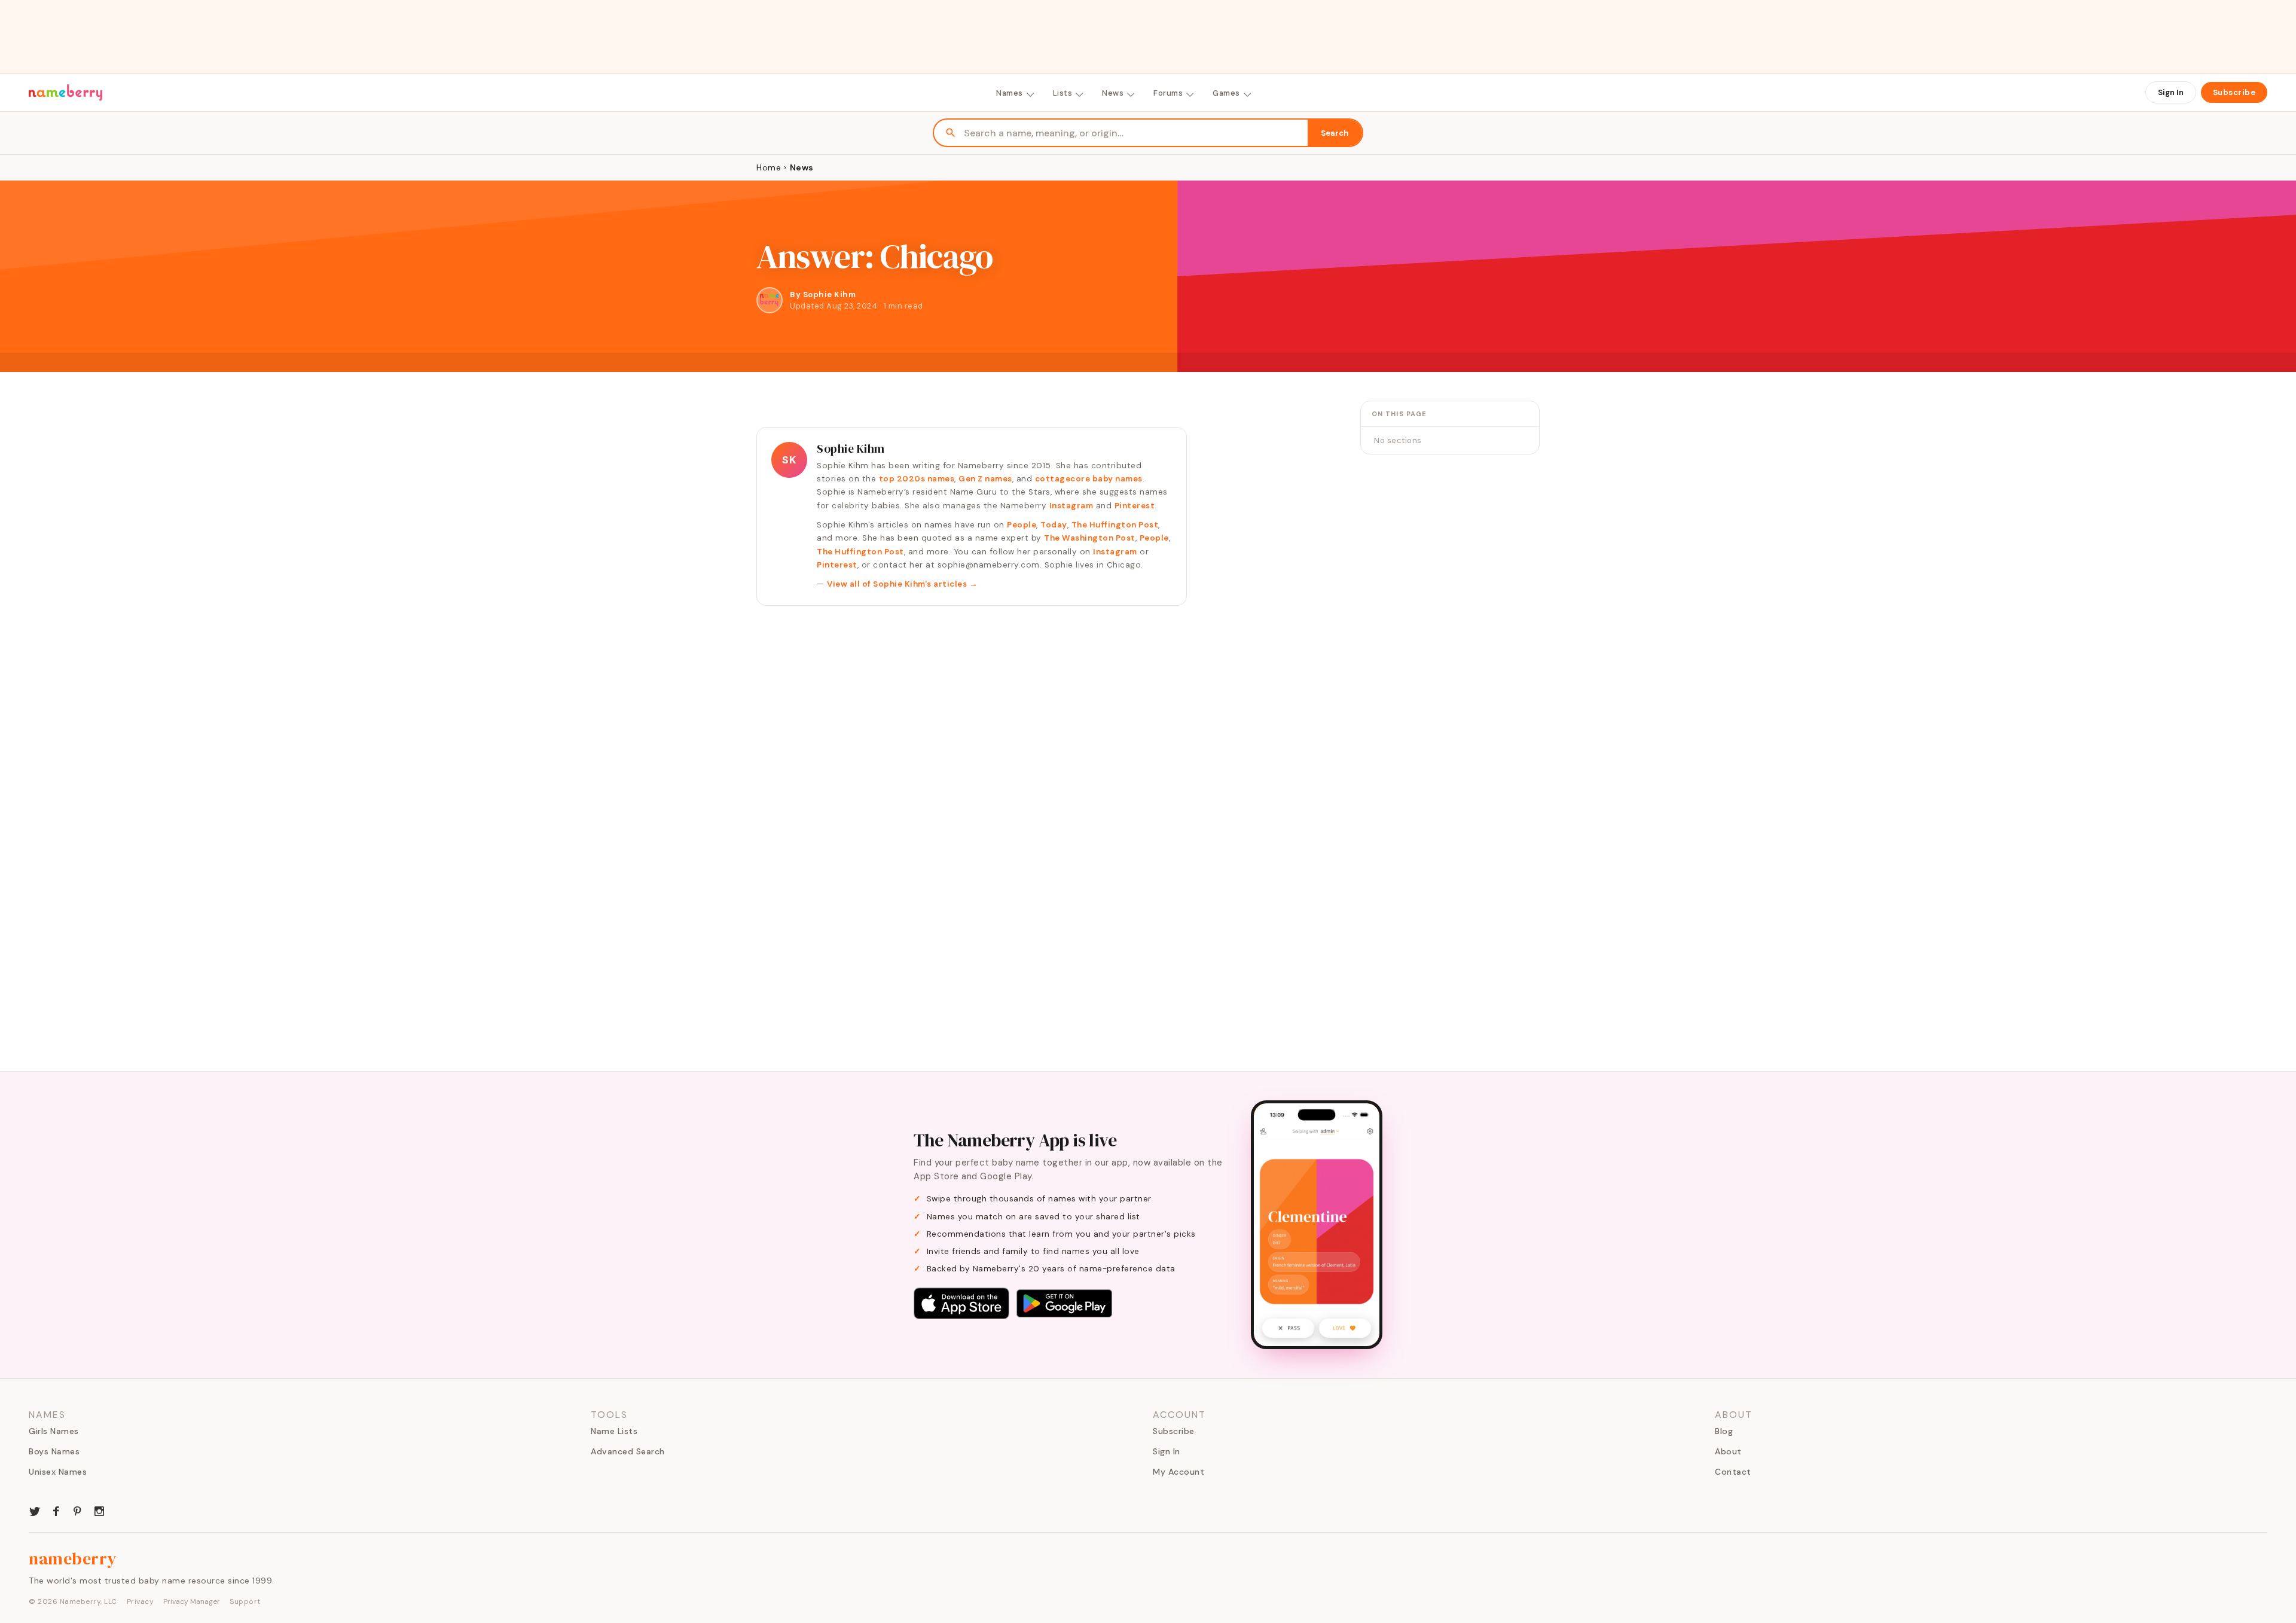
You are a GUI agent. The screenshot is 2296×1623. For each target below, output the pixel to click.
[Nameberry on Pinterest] (78, 1510)
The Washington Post (1090, 538)
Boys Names (54, 1451)
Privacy (141, 1601)
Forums (1168, 93)
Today (1054, 525)
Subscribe (2234, 92)
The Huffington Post (1115, 525)
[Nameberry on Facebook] (56, 1510)
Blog (1724, 1431)
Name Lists (614, 1431)
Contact (1733, 1472)
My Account (1178, 1472)
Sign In (2171, 92)
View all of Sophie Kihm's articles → (902, 584)
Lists (1063, 93)
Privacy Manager (192, 1601)
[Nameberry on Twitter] (35, 1510)
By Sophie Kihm (823, 295)
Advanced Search (628, 1451)
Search (1335, 133)
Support (245, 1601)
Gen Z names (985, 479)
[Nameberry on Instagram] (99, 1510)
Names (1010, 93)
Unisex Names (58, 1472)
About (1728, 1451)
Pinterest (1135, 506)
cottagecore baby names (1089, 479)
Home (769, 167)
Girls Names (54, 1431)
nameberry (73, 1558)
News (1113, 93)
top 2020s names (917, 479)
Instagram (1071, 506)
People (1022, 525)
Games (1226, 93)
